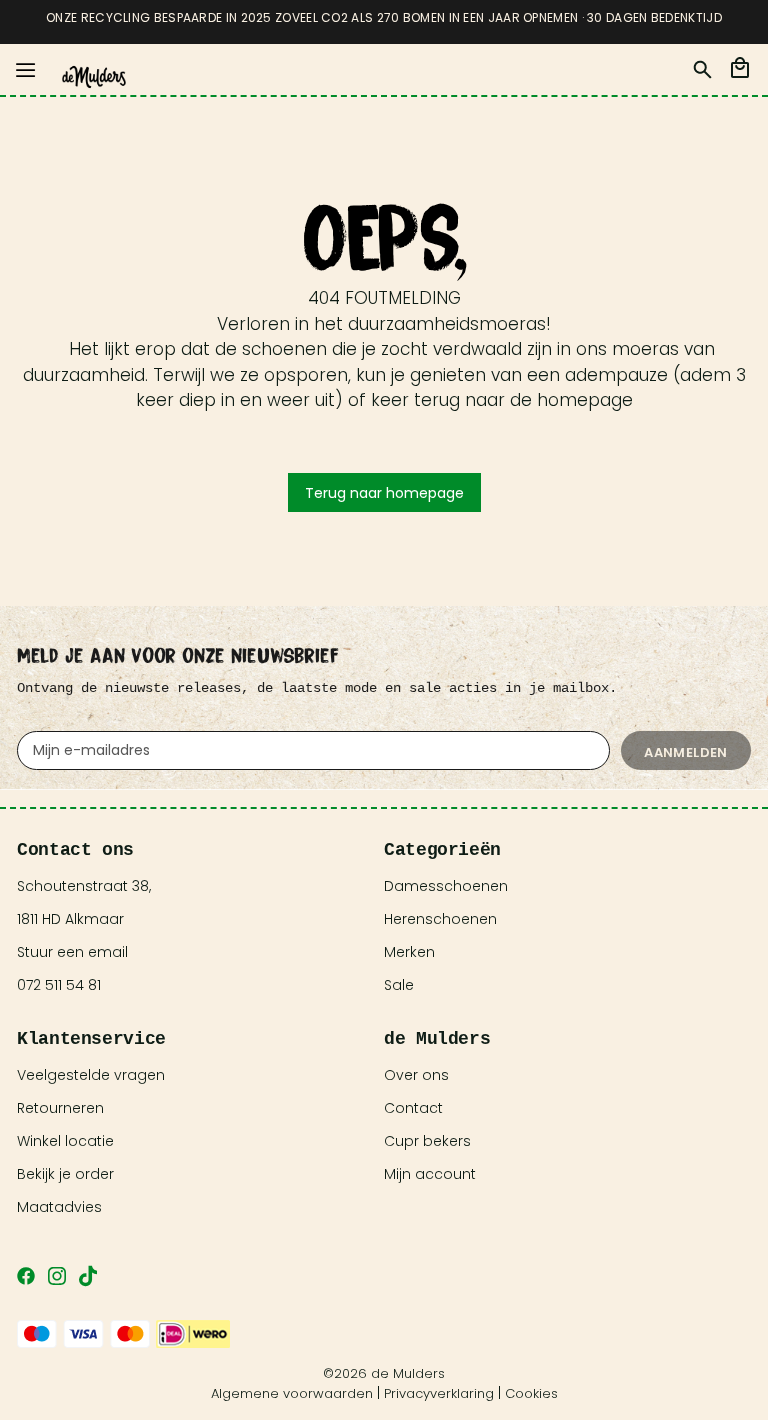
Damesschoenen (446, 886)
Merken (409, 952)
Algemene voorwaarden (292, 1393)
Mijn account (430, 1174)
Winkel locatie (65, 1141)
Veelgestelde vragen (91, 1075)
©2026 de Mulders (384, 1373)
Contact (413, 1108)
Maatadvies (59, 1207)
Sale (399, 985)
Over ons (416, 1075)
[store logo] (94, 77)
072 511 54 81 (59, 985)
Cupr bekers (427, 1141)
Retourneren (60, 1108)
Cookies (531, 1393)
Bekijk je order (65, 1174)
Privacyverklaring (439, 1393)
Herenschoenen (440, 919)
